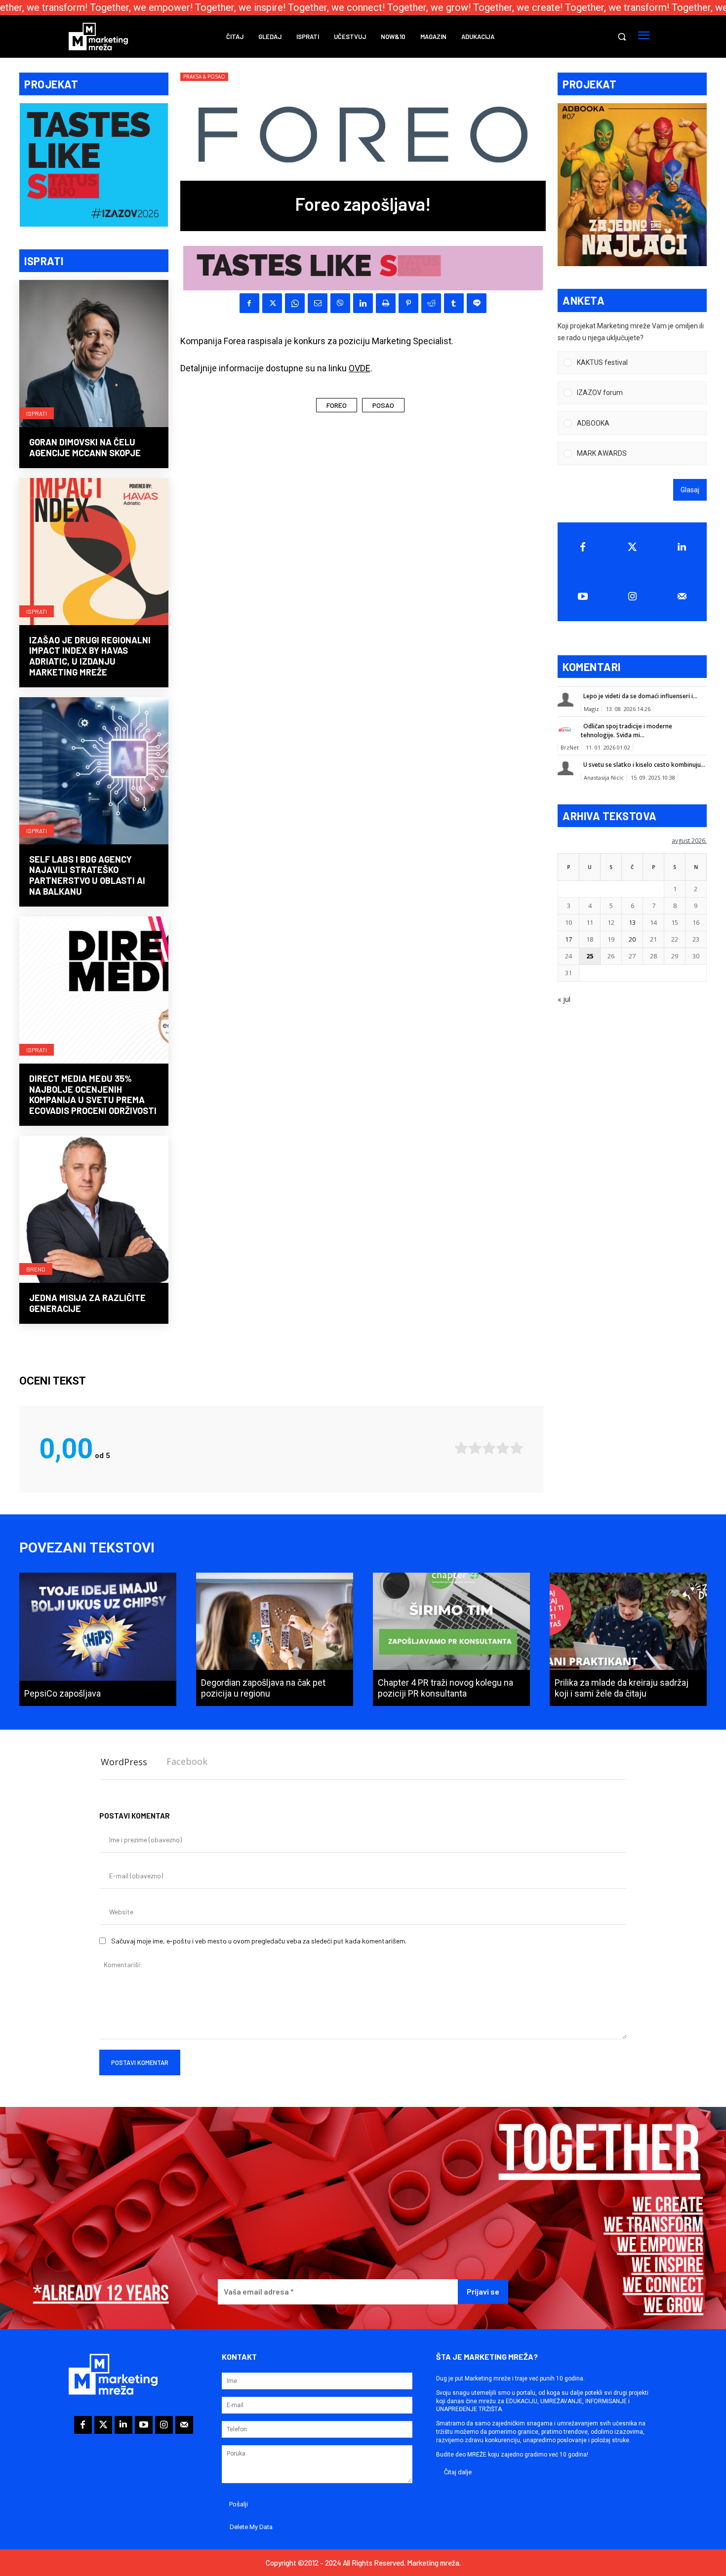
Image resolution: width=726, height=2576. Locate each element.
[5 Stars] (517, 1448)
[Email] (318, 303)
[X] (272, 303)
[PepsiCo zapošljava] (98, 1639)
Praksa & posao (204, 77)
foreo (337, 405)
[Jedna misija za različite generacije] (94, 1210)
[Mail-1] (682, 596)
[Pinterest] (408, 303)
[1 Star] (461, 1448)
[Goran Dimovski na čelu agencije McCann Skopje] (94, 355)
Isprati (37, 413)
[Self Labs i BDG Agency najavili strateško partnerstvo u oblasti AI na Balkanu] (94, 772)
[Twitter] (632, 547)
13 (632, 922)
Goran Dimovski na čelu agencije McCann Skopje (85, 447)
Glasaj (690, 490)
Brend (36, 1269)
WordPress (124, 1762)
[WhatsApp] (295, 303)
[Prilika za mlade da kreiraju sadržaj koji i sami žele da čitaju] (628, 1639)
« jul (564, 999)
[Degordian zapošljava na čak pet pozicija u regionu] (275, 1639)
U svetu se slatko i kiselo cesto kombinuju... (644, 765)
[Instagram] (632, 596)
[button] (622, 37)
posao (383, 405)
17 (568, 939)
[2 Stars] (475, 1448)
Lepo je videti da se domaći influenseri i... (640, 696)
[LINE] (477, 303)
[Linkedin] (363, 303)
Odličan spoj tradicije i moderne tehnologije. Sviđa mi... (626, 731)
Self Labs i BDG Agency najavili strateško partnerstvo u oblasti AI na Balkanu (87, 875)
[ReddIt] (431, 303)
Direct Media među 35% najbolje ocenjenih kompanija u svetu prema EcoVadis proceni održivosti (93, 1094)
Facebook (187, 1761)
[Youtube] (583, 596)
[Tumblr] (454, 303)
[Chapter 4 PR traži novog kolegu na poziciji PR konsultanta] (451, 1639)
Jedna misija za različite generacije (87, 1303)
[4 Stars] (503, 1448)
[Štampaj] (386, 303)
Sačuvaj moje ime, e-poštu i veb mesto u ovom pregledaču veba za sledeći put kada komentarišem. (259, 1941)
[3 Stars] (489, 1448)
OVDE (360, 368)
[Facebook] (249, 303)
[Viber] (340, 303)
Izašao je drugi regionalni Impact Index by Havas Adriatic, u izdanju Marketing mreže (90, 656)
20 (632, 939)
